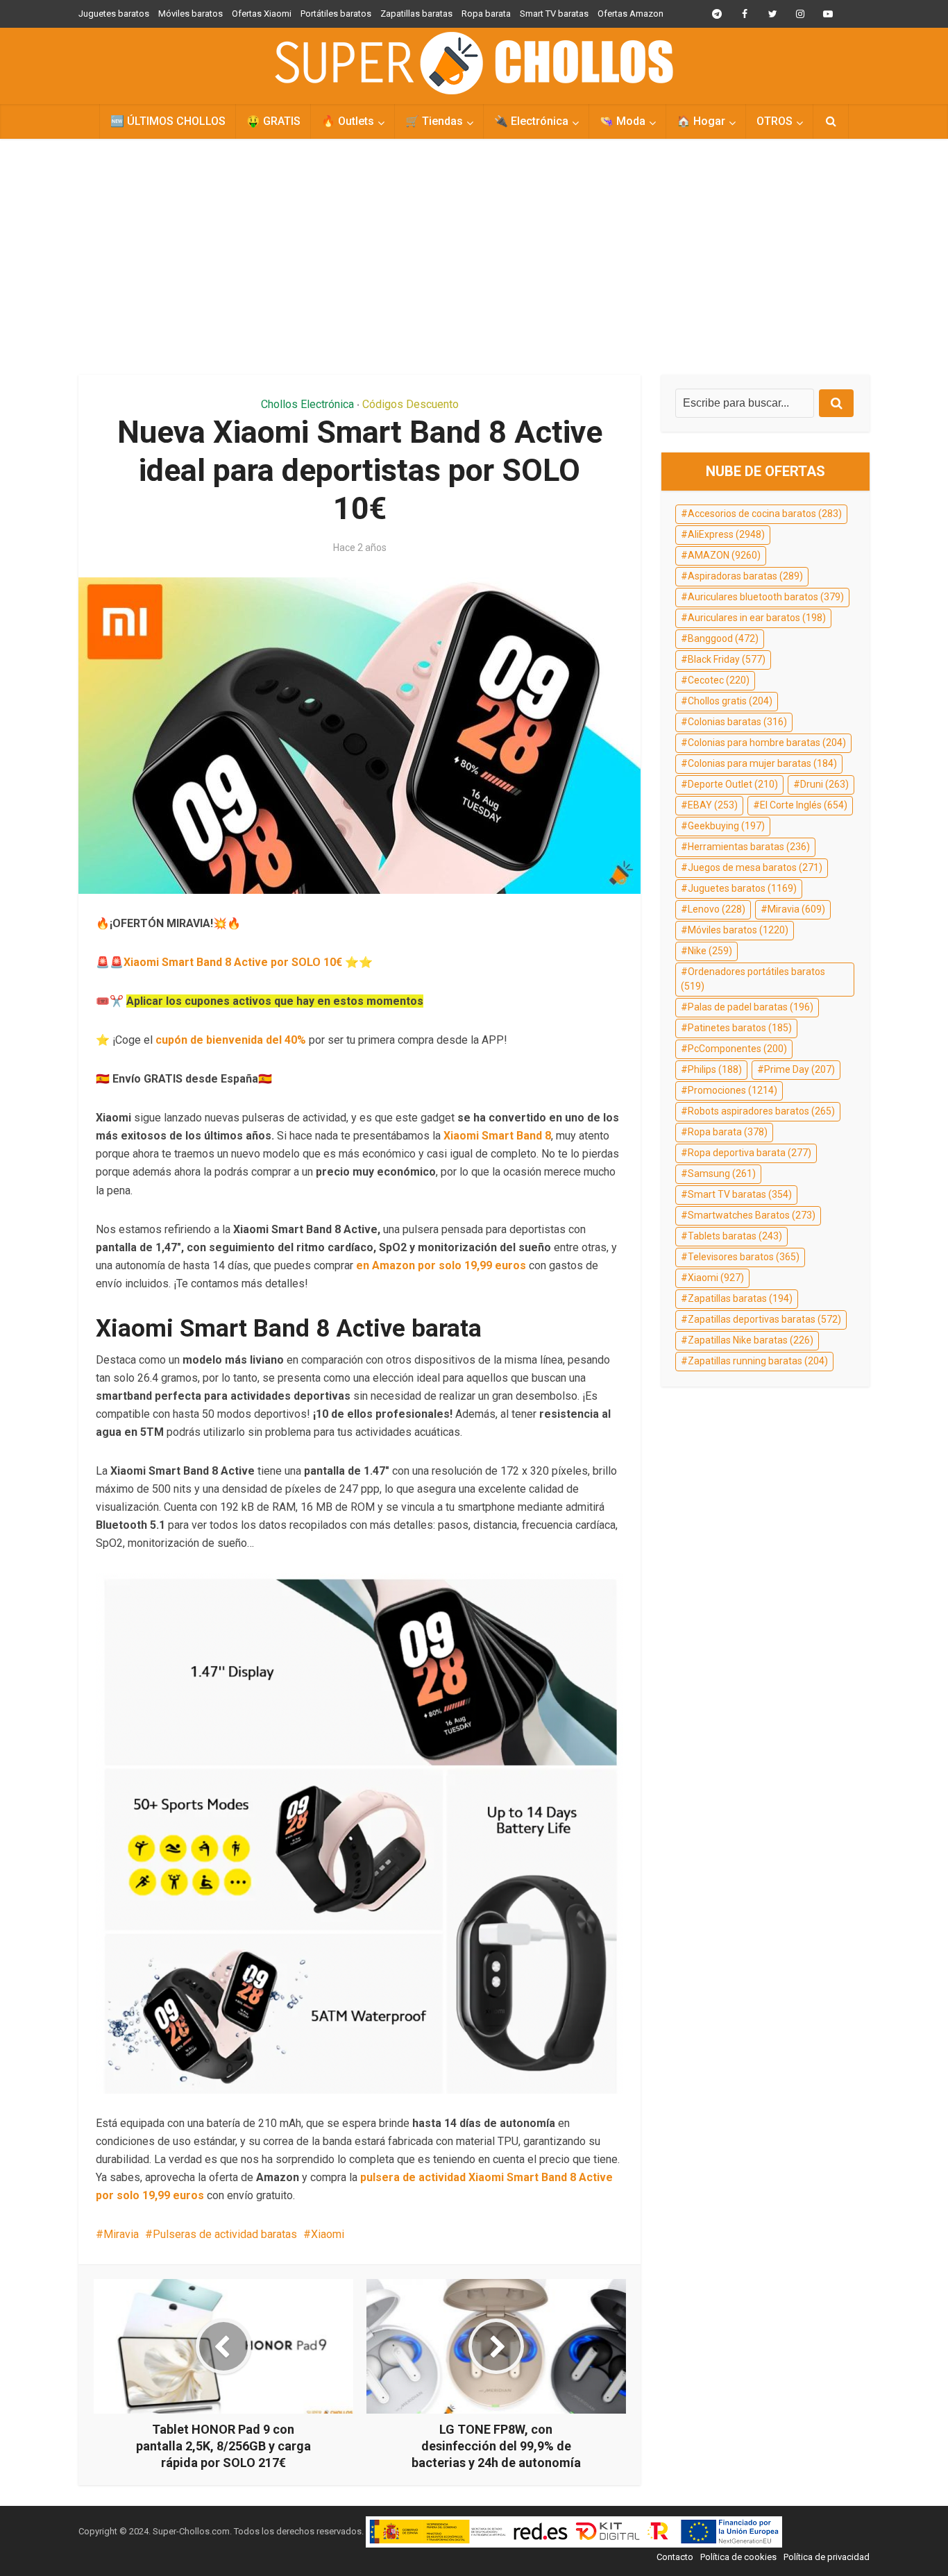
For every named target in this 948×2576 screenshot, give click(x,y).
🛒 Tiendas (434, 121)
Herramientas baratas (749, 847)
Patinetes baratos (740, 1028)
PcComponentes (737, 1049)
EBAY (713, 805)
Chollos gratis (730, 701)
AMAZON (724, 555)
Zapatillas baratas (416, 14)
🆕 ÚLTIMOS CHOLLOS (168, 121)
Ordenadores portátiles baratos (753, 979)
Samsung (722, 1173)
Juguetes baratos (114, 14)
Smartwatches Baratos (752, 1215)
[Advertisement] (474, 257)
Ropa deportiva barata (750, 1153)
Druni (824, 784)
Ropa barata (486, 14)
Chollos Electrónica (307, 404)
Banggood (723, 638)
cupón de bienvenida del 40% (231, 1040)
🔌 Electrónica (531, 121)
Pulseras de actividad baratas (225, 2234)
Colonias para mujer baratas (762, 763)
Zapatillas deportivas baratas (764, 1319)
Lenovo (717, 909)
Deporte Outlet (733, 784)
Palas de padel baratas (751, 1007)
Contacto (675, 2557)
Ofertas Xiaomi (262, 14)
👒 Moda (623, 121)
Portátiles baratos (336, 14)
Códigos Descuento (410, 404)
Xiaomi (328, 2234)
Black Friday (727, 659)
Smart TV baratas (554, 14)
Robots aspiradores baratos (761, 1111)
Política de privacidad (827, 2557)
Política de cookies (738, 2557)
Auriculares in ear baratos (757, 618)
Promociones (733, 1090)
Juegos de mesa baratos (755, 867)
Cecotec (719, 680)
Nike (710, 951)
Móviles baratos (191, 14)
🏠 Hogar (701, 121)
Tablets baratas (735, 1236)
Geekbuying (726, 826)
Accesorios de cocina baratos (765, 514)
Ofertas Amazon (630, 14)
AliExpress (726, 534)
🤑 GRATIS (273, 121)
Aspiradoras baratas (745, 576)
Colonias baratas (737, 722)
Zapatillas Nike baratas (751, 1340)
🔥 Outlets (348, 121)
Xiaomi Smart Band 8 (497, 1136)
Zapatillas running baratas (758, 1361)
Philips (715, 1069)
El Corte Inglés (804, 805)
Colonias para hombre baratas (767, 743)
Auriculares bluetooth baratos (766, 597)
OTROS (775, 121)
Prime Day (799, 1069)
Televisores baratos (744, 1257)
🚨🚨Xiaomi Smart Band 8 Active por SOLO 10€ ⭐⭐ (234, 962)
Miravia (121, 2234)
